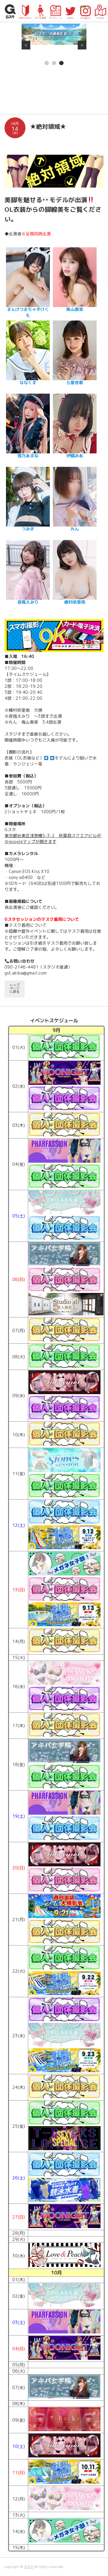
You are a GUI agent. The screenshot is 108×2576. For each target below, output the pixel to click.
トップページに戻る (15, 988)
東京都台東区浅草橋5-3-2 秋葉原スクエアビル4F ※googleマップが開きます (53, 839)
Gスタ (29, 2567)
